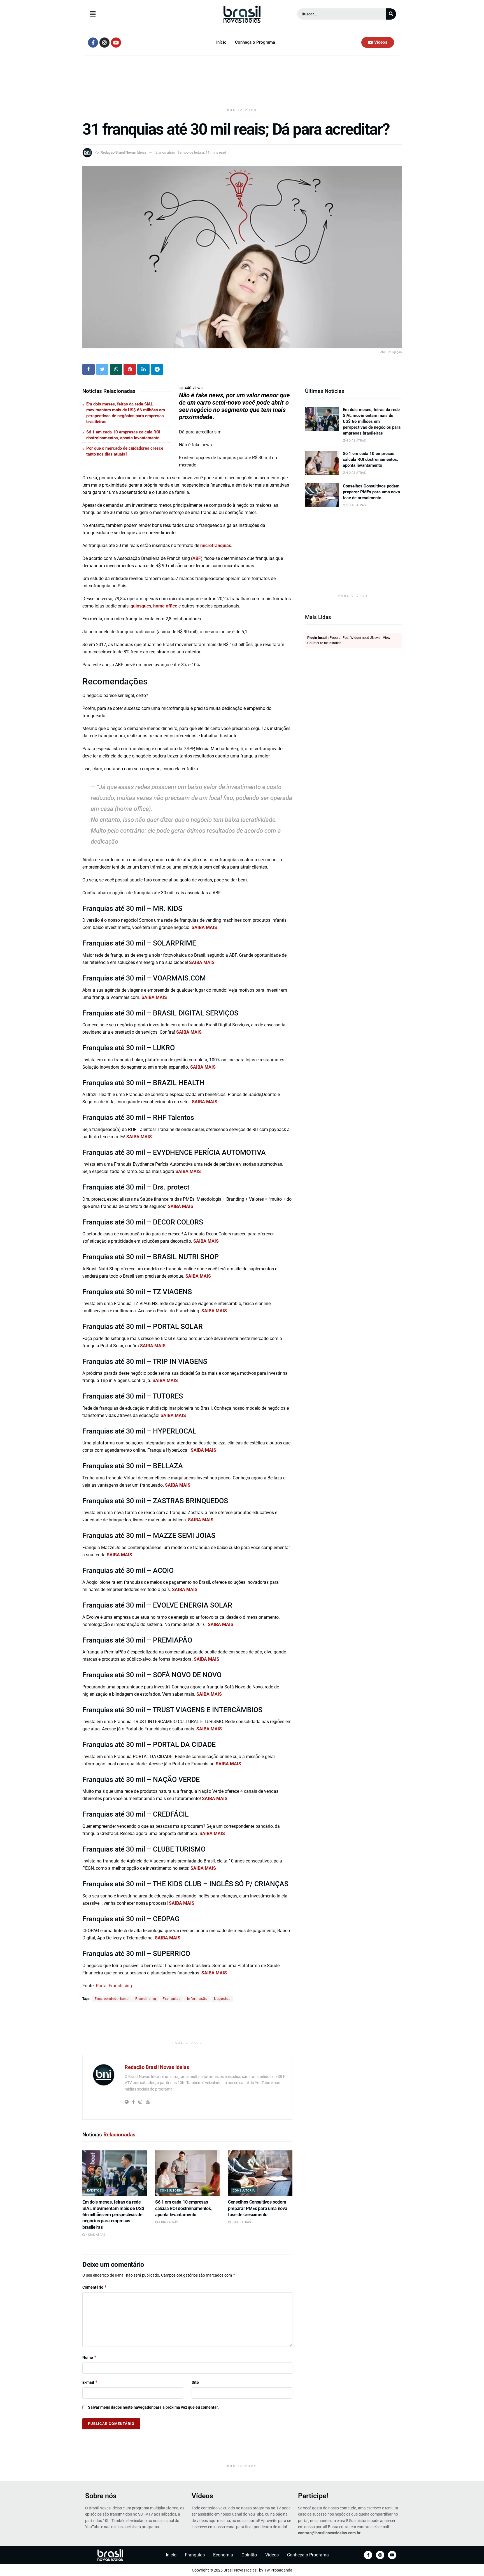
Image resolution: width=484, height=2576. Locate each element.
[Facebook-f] (93, 43)
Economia (223, 2555)
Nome (89, 2357)
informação (197, 1999)
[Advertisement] (242, 83)
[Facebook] (368, 2555)
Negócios (222, 1999)
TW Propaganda (278, 2570)
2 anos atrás (165, 152)
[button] (137, 14)
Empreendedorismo (112, 1999)
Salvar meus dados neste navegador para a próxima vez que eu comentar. (153, 2407)
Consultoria (171, 2191)
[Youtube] (116, 43)
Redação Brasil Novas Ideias (124, 152)
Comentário (95, 2287)
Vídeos (202, 2496)
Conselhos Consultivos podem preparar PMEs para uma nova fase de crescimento (258, 2208)
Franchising (146, 1999)
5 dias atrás (241, 2222)
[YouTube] (392, 2555)
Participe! (313, 2496)
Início (221, 42)
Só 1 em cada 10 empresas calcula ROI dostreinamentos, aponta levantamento (183, 2208)
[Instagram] (104, 43)
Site (195, 2382)
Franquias (172, 1999)
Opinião (249, 2555)
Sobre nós (101, 2496)
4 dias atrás (95, 2235)
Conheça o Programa (255, 42)
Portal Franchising (114, 1986)
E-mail (90, 2382)
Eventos (94, 2191)
